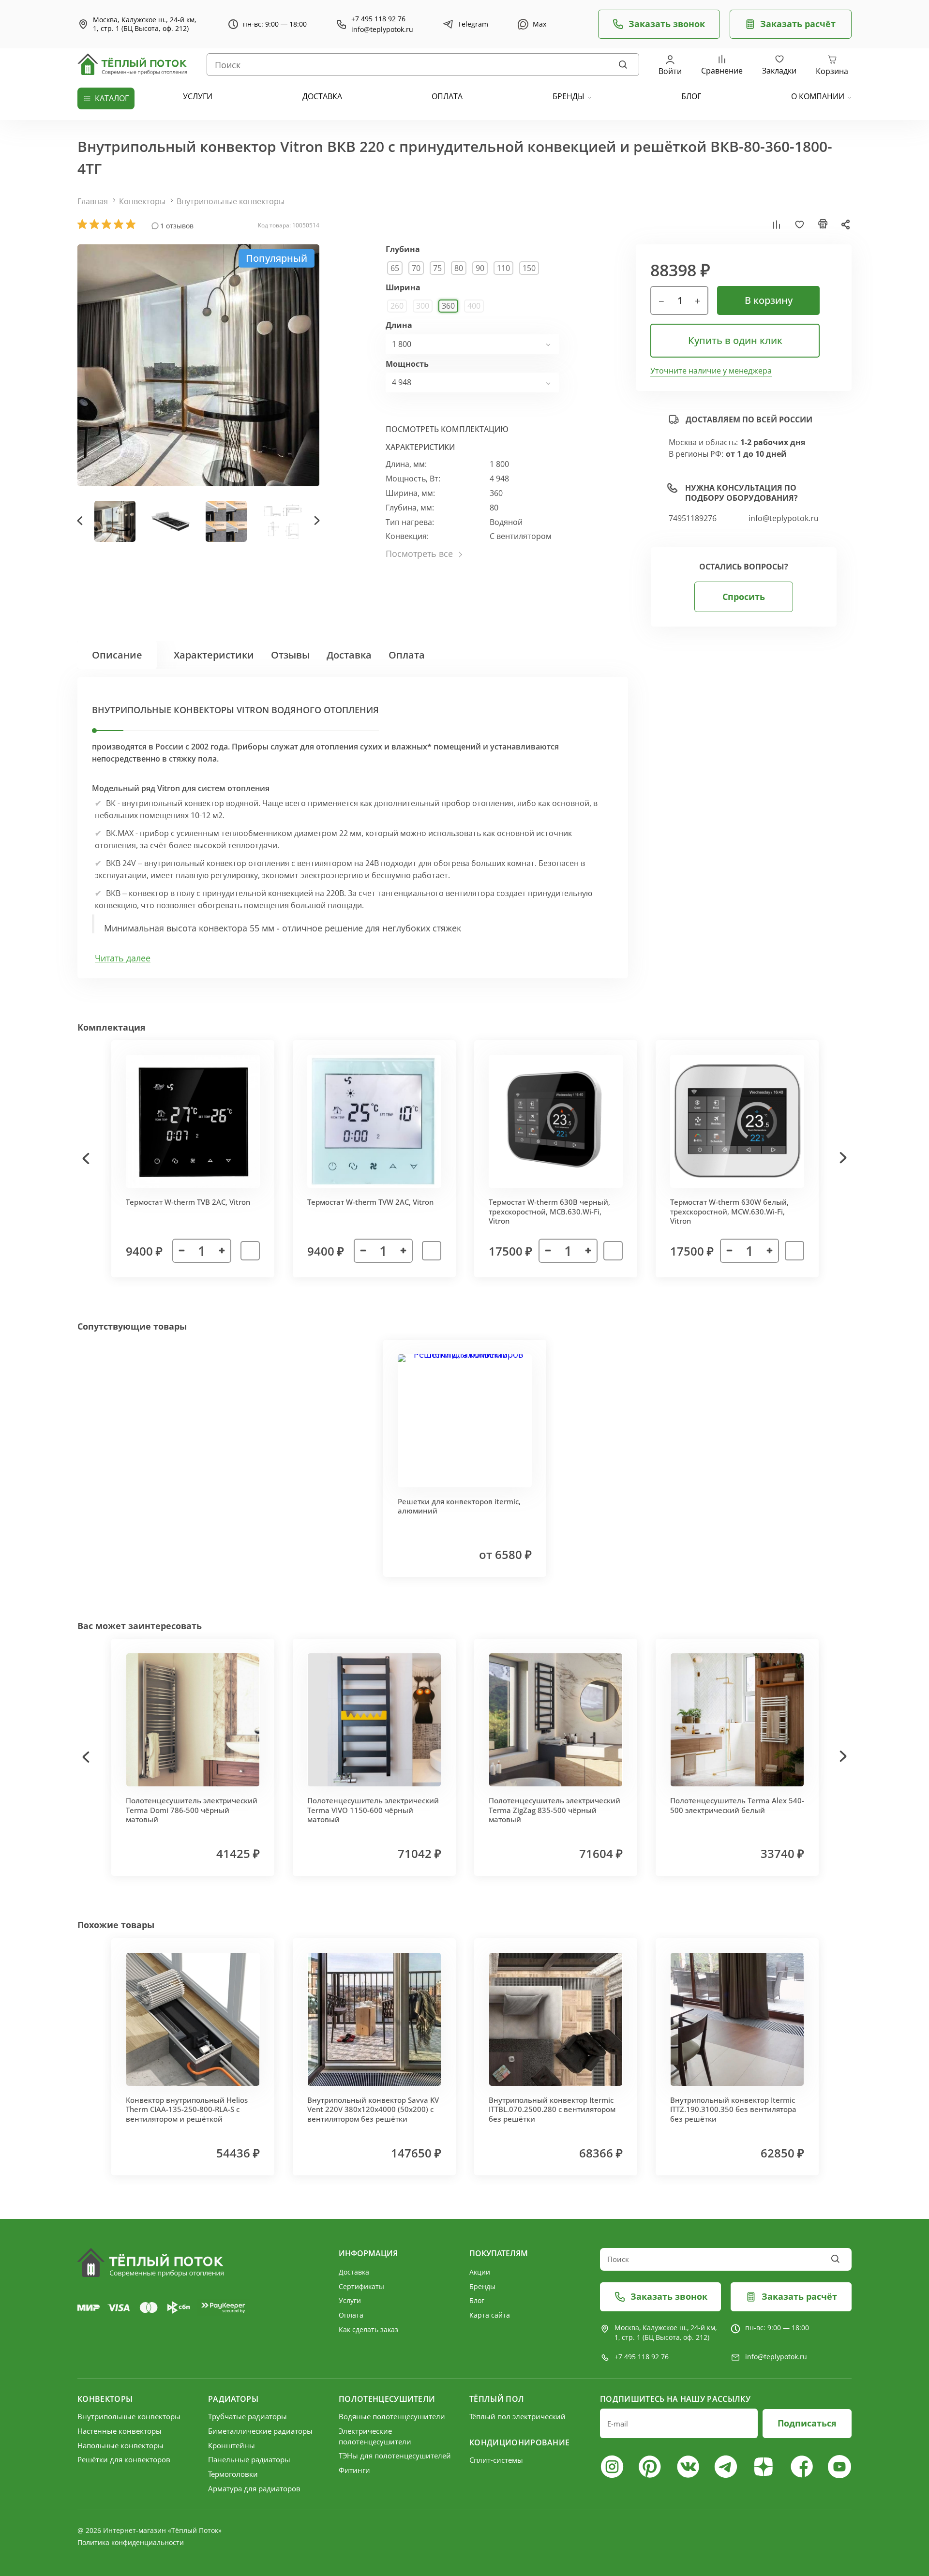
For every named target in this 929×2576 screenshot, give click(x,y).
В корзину (769, 300)
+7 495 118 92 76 (378, 19)
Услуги (350, 2300)
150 (529, 268)
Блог (477, 2300)
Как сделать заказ (368, 2329)
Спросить (744, 597)
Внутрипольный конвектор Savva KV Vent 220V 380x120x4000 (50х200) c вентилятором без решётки (373, 2109)
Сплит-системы (496, 2460)
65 (395, 268)
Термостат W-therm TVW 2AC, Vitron (370, 1202)
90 (480, 268)
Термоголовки (233, 2474)
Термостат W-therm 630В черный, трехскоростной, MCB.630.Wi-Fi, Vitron (549, 1211)
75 (437, 268)
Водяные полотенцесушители (392, 2416)
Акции (480, 2272)
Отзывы (290, 655)
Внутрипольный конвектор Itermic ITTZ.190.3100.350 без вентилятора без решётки (733, 2109)
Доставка (349, 655)
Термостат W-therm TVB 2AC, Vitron (188, 1202)
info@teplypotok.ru (382, 30)
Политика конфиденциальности (131, 2542)
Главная (93, 201)
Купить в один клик (735, 340)
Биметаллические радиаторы (260, 2431)
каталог (112, 98)
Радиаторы (233, 2399)
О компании (818, 96)
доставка (322, 96)
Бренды (569, 96)
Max (539, 24)
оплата (447, 96)
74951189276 (693, 518)
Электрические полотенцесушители (375, 2436)
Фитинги (354, 2470)
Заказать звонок (667, 24)
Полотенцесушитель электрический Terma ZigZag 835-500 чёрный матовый (554, 1810)
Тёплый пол (497, 2399)
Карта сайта (490, 2315)
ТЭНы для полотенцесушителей (395, 2456)
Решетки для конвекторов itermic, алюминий (459, 1506)
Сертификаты (361, 2286)
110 (503, 268)
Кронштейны (232, 2445)
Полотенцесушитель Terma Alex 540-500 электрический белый (737, 1805)
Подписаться (807, 2423)
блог (691, 96)
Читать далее (123, 958)
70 (416, 268)
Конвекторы (142, 201)
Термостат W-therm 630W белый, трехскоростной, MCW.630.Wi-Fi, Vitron (729, 1211)
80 (459, 268)
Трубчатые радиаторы (247, 2416)
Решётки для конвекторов (124, 2459)
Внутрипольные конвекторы (231, 201)
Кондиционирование (519, 2442)
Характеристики (214, 655)
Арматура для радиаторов (254, 2488)
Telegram (473, 24)
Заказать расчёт (798, 24)
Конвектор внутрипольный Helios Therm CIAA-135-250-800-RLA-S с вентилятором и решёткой (187, 2109)
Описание (117, 655)
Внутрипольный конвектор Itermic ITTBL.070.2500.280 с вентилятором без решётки (552, 2109)
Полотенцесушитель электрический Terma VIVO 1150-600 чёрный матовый (373, 1810)
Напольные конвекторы (120, 2445)
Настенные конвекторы (120, 2431)
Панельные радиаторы (249, 2459)
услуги (198, 96)
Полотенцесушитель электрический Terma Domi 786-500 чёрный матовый (192, 1810)
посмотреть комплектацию (447, 429)
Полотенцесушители (387, 2399)
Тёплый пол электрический (517, 2416)
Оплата (407, 655)
